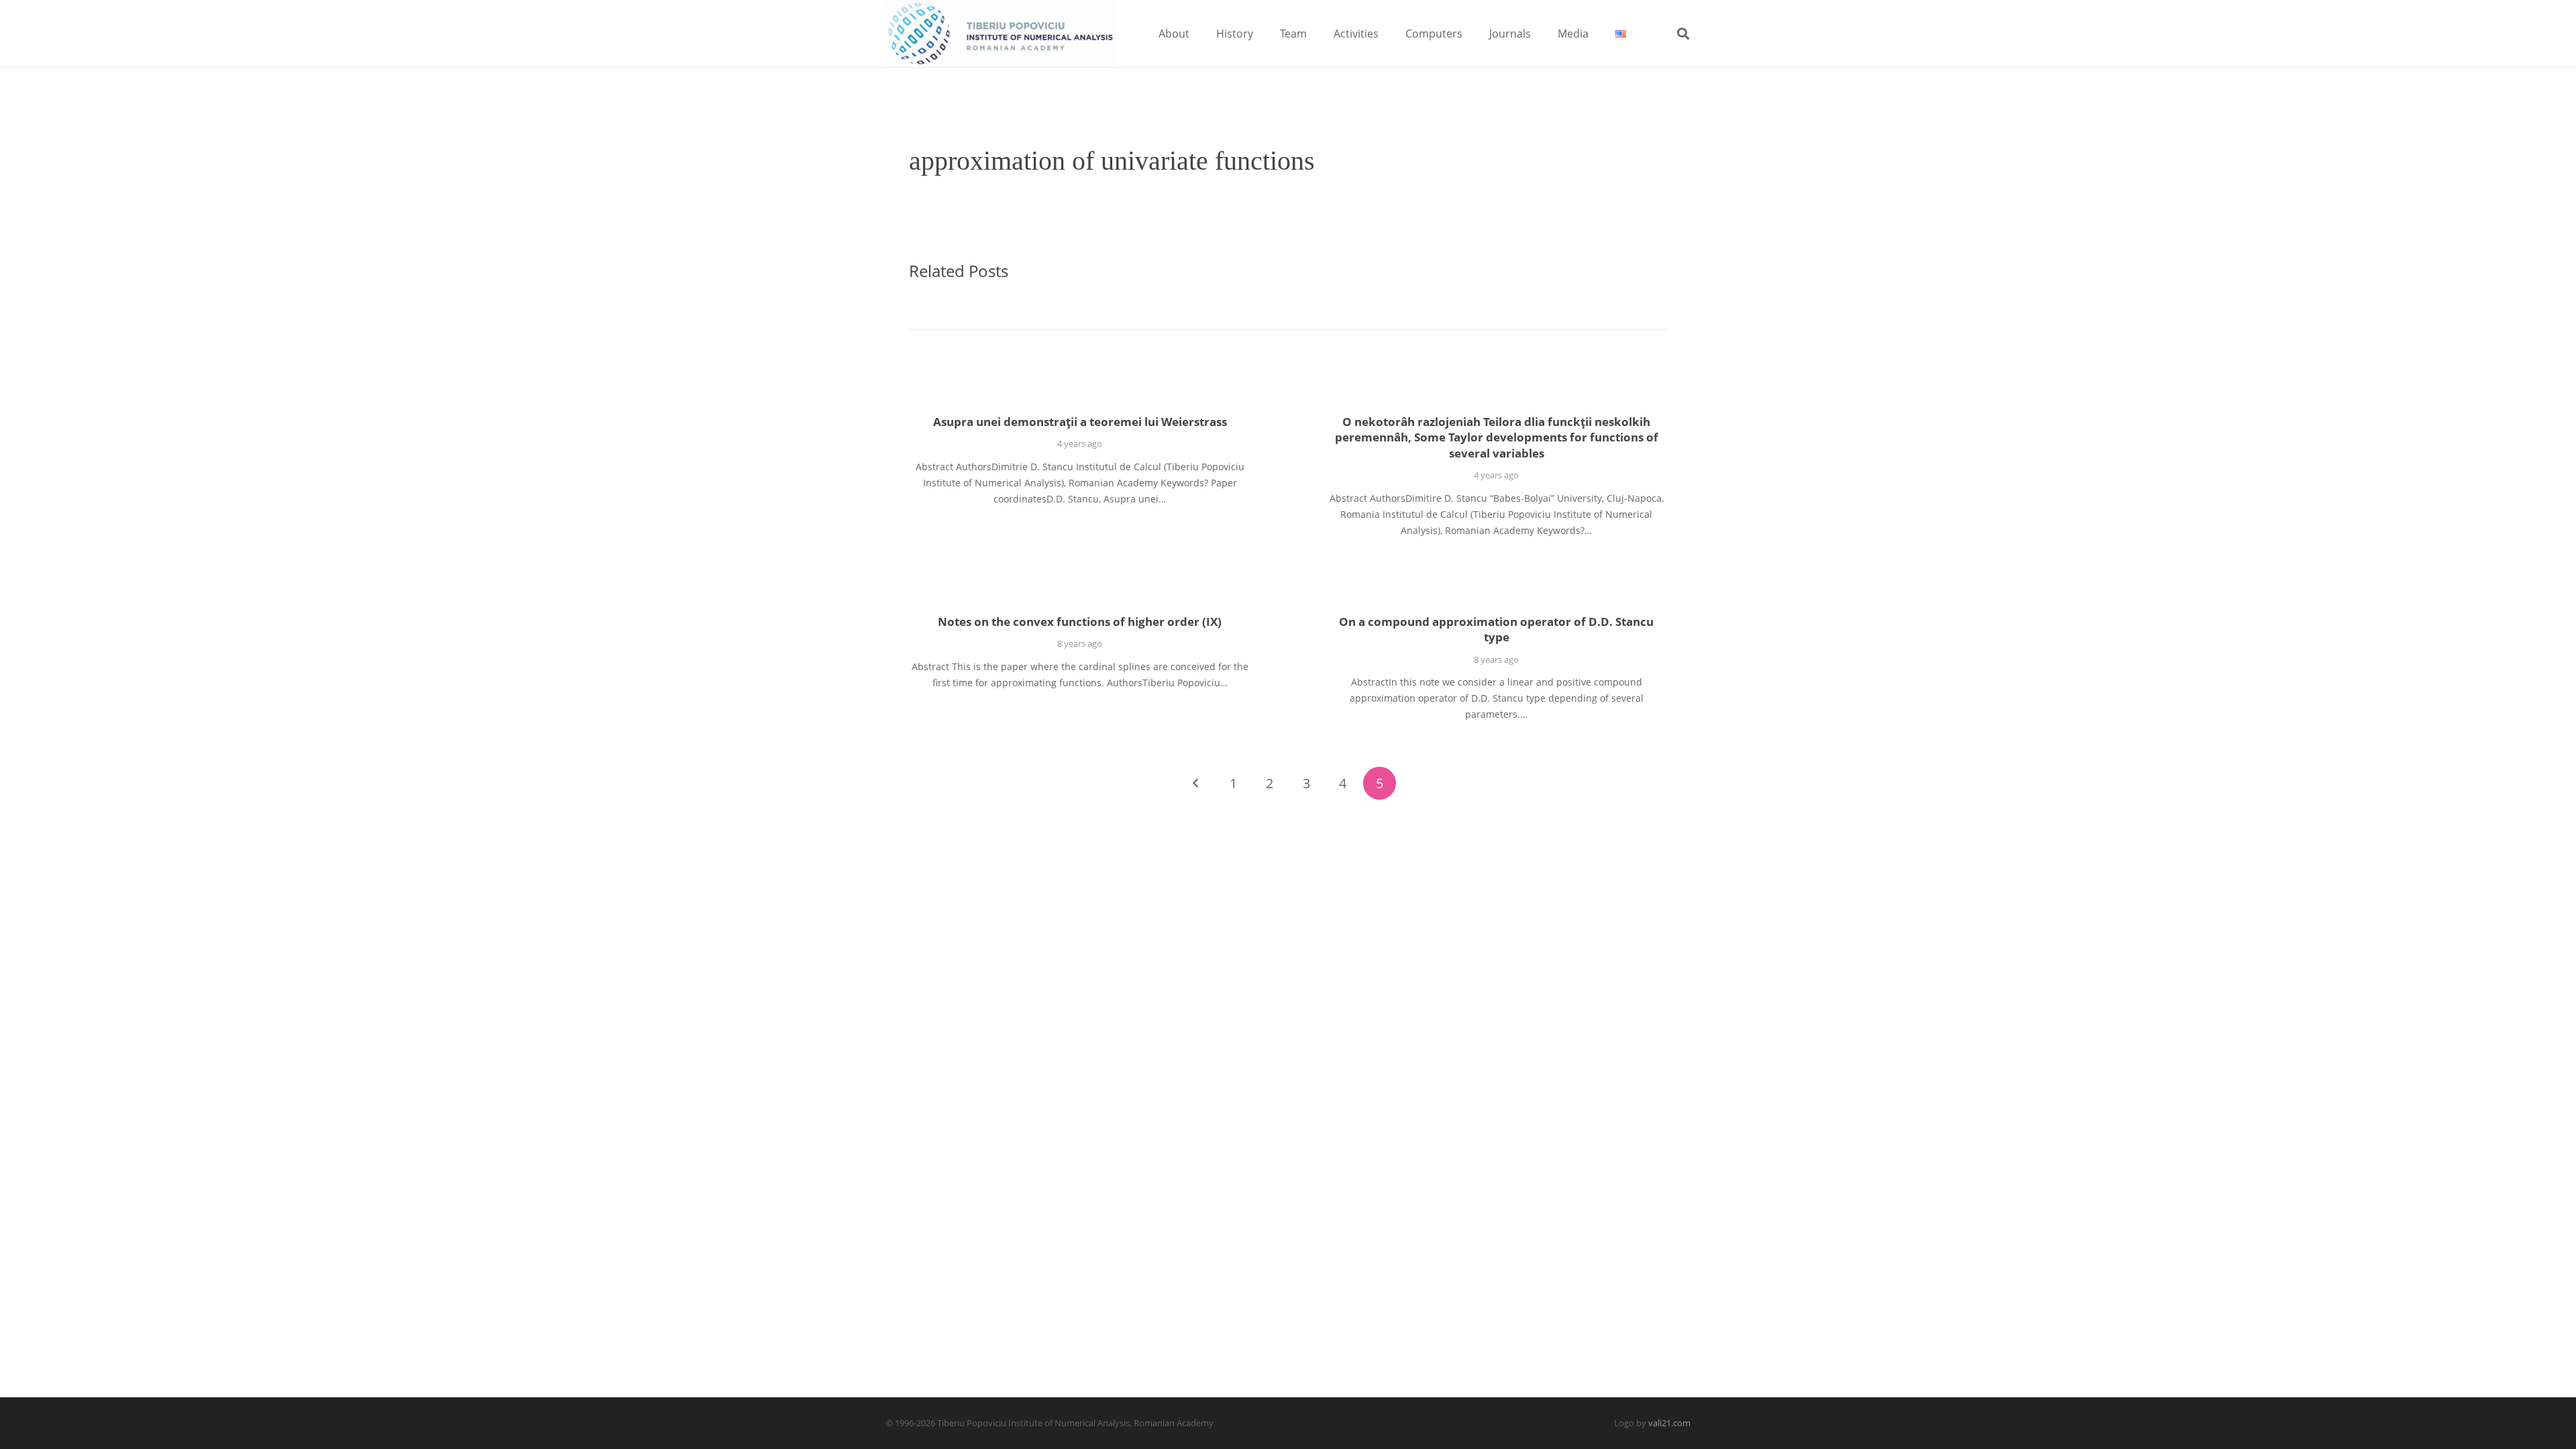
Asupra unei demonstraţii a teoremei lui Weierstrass (1080, 422)
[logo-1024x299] (1000, 34)
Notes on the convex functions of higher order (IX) (1080, 622)
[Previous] (1196, 783)
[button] (1199, 33)
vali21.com (1669, 1423)
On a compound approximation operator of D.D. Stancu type (1496, 630)
